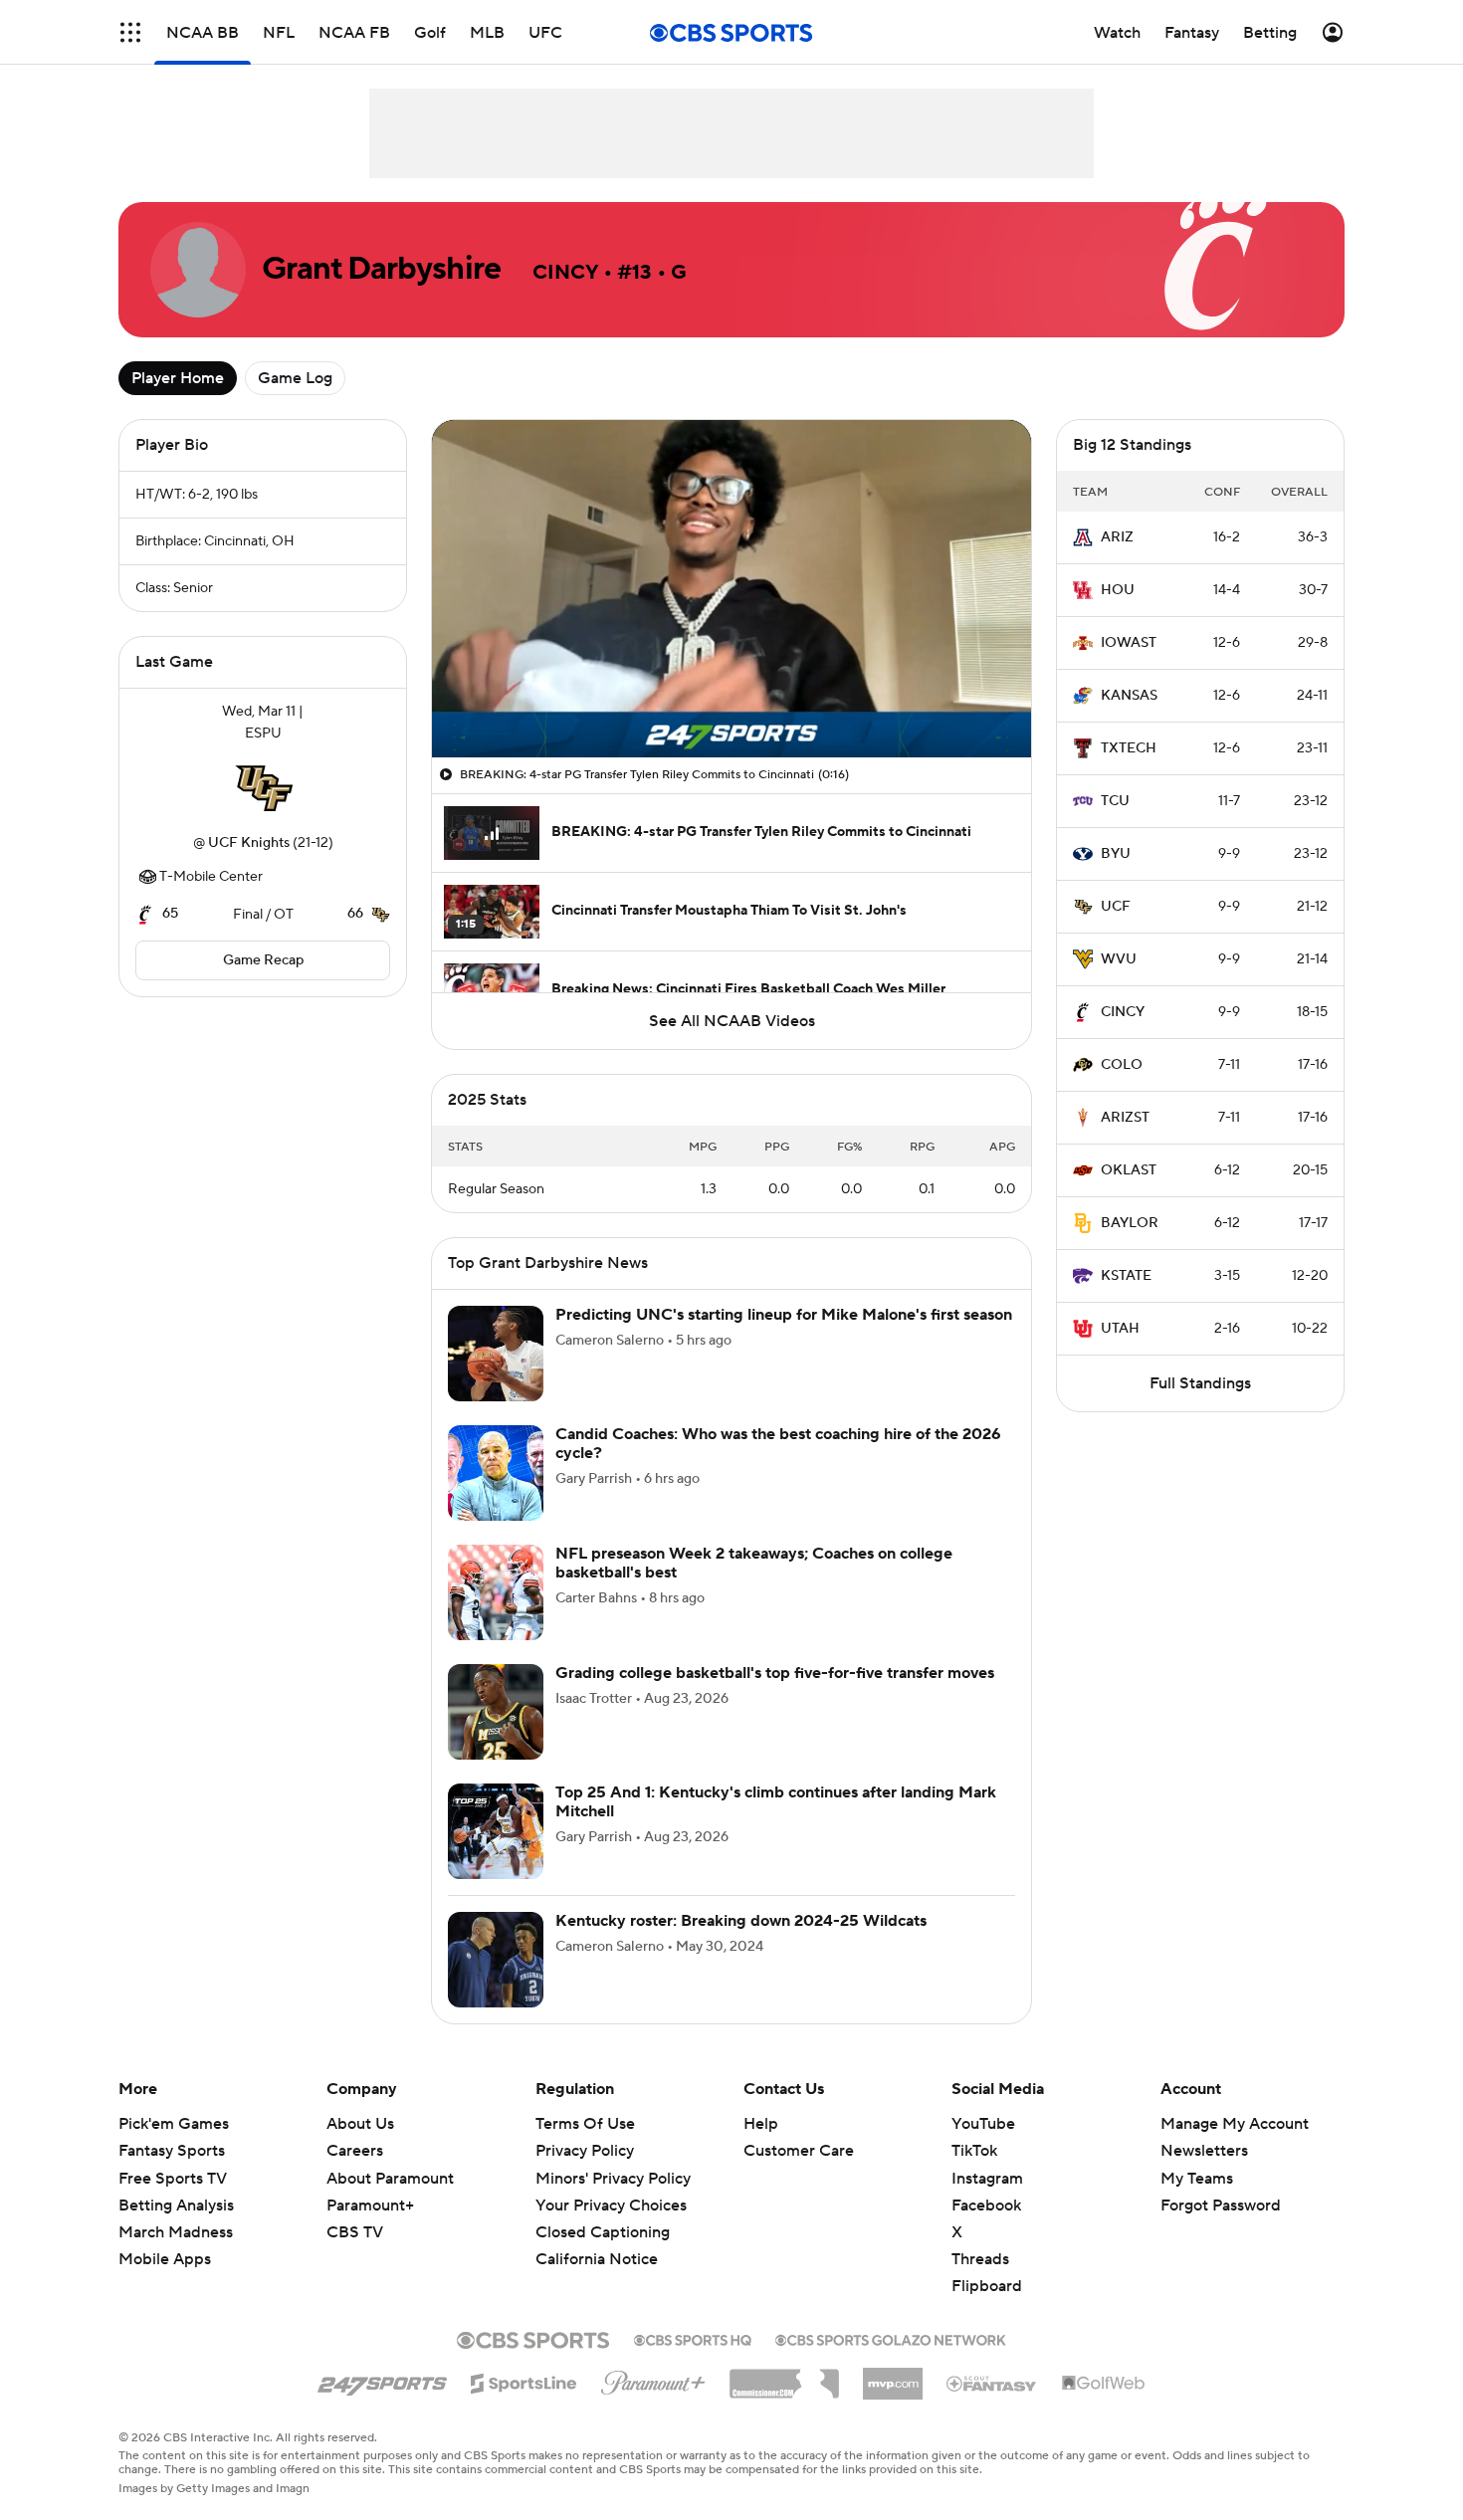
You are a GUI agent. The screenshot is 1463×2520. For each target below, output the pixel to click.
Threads (980, 2259)
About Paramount (390, 2179)
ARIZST (1125, 1118)
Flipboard (987, 2286)
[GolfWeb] (1104, 2384)
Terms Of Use (585, 2124)
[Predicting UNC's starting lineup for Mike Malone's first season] (496, 1354)
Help (761, 2124)
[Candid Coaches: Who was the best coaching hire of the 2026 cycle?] (496, 1473)
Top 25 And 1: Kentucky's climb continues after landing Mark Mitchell (776, 1802)
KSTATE (1126, 1276)
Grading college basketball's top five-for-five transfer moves (775, 1673)
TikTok (974, 2151)
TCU (1115, 801)
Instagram (987, 2179)
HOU (1118, 590)
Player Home (178, 378)
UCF (1116, 907)
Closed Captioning (603, 2213)
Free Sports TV (173, 2179)
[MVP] (893, 2376)
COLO (1122, 1065)
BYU (1116, 854)
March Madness (176, 2232)
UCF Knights (249, 843)
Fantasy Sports (172, 2151)
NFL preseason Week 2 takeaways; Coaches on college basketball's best (754, 1563)
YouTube (983, 2124)
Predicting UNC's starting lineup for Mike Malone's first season (784, 1315)
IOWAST (1129, 643)
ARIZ (1117, 537)
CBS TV (355, 2232)
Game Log (295, 378)
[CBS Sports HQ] (693, 2338)
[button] (130, 32)
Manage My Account (1235, 2124)
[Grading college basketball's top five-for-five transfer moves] (496, 1712)
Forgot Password (1221, 2205)
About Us (360, 2124)
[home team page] (263, 788)
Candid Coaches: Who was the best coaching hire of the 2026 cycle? (778, 1444)
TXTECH (1129, 748)
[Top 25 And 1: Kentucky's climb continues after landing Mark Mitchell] (496, 1831)
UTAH (1120, 1329)
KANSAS (1129, 696)
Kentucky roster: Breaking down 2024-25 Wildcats (741, 1921)
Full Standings (1200, 1383)
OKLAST (1129, 1170)
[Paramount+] (653, 2379)
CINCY (1123, 1012)
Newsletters (1204, 2151)
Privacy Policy (585, 2151)
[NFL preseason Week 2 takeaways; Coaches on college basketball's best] (496, 1592)
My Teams (1197, 2179)
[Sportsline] (524, 2381)
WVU (1119, 959)
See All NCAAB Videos (732, 1021)
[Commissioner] (784, 2377)
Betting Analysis (176, 2205)
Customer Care (799, 2151)
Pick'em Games (174, 2124)
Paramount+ (370, 2205)
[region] (731, 589)
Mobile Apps (165, 2259)
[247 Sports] (382, 2380)
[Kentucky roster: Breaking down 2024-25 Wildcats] (496, 1960)
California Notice (597, 2240)
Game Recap (263, 960)
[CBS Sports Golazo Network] (891, 2338)
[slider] (731, 700)
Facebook (986, 2205)
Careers (355, 2151)
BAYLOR (1130, 1223)
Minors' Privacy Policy (613, 2179)
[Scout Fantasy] (992, 2383)
